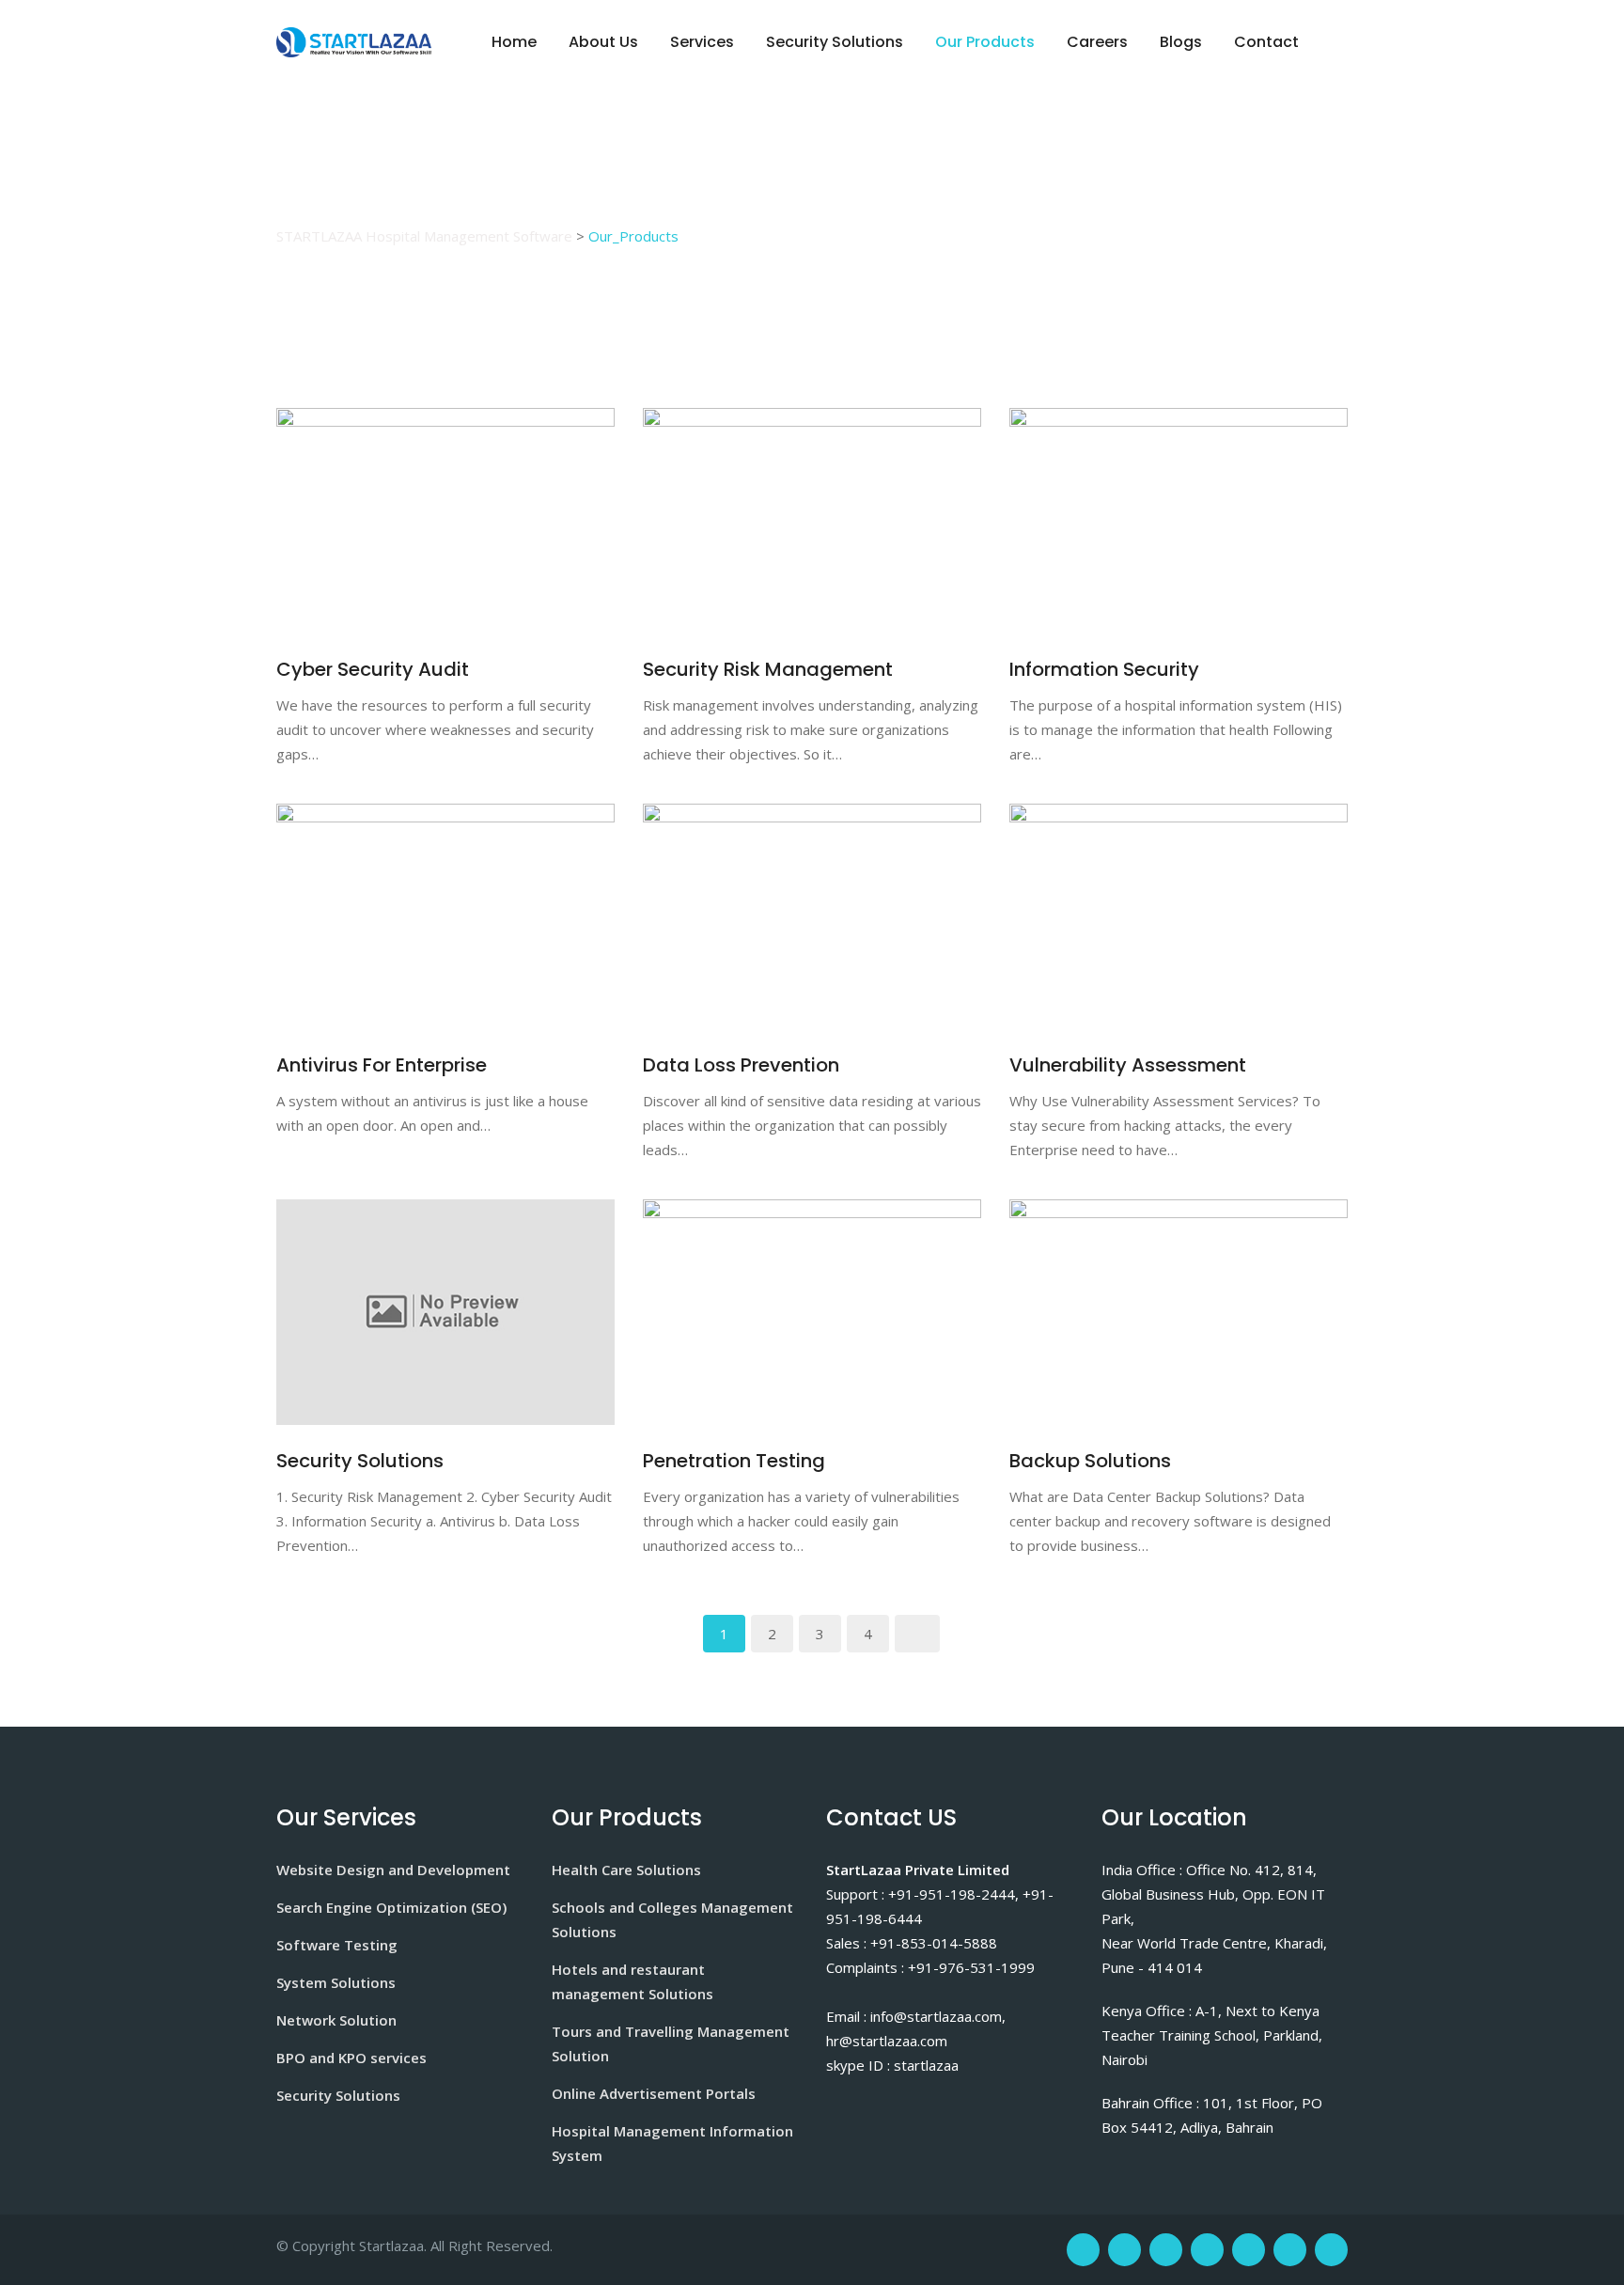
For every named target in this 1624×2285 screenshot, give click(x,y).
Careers (1097, 42)
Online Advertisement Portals (654, 2093)
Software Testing (337, 1945)
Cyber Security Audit (373, 669)
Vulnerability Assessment (1128, 1065)
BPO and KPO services (351, 2058)
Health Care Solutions (626, 1870)
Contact (1266, 42)
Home (514, 42)
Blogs (1181, 42)
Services (702, 42)
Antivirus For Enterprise (382, 1065)
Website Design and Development (393, 1870)
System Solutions (336, 1982)
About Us (603, 42)
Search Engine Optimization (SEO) (391, 1907)
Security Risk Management (768, 669)
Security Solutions (835, 42)
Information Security (1104, 669)
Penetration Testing (734, 1461)
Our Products (985, 42)
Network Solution (336, 2020)
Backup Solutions (1090, 1461)
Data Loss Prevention (741, 1065)
